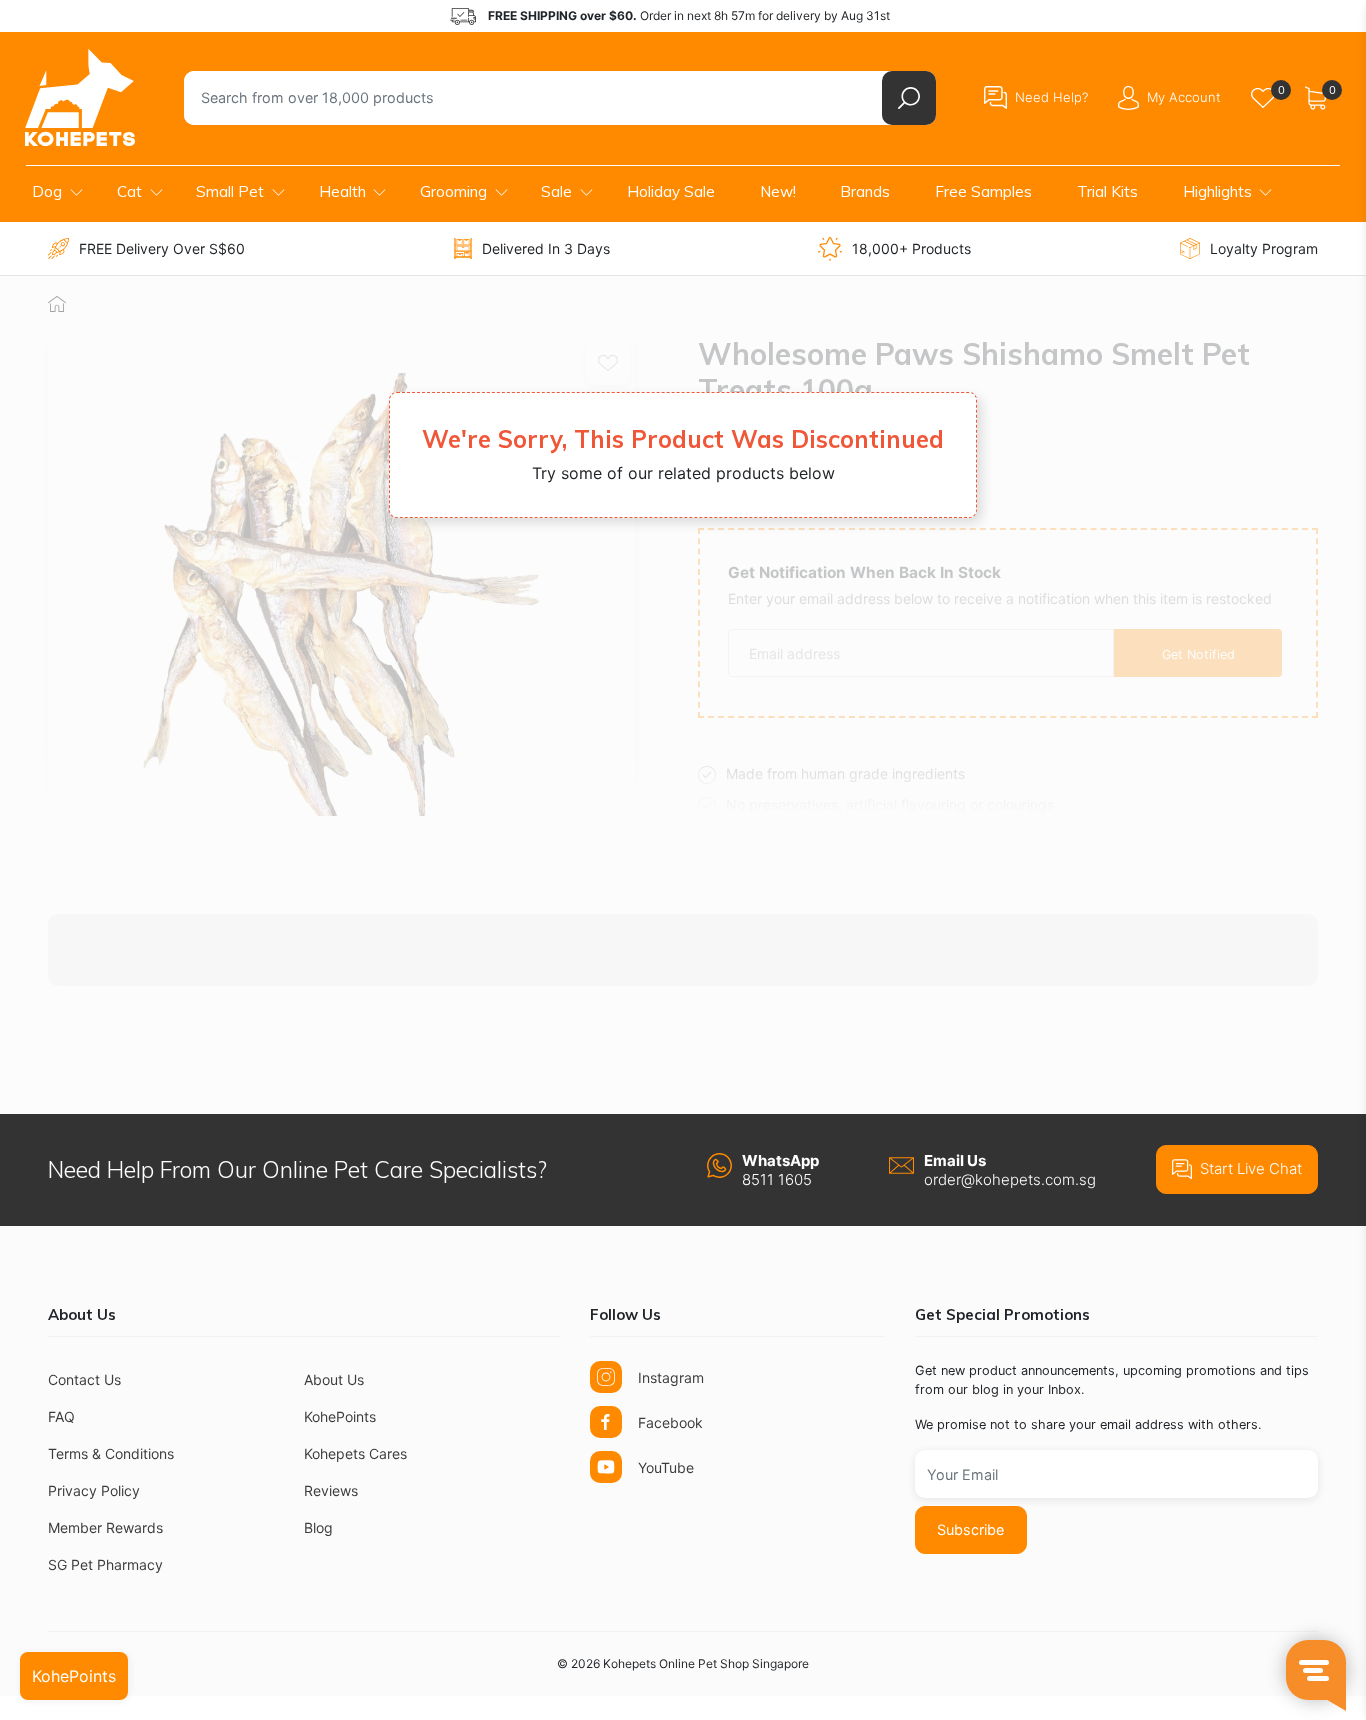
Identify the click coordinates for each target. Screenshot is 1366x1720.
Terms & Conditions (111, 1453)
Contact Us (84, 1379)
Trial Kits (1107, 191)
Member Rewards (105, 1527)
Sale (556, 191)
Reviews (331, 1490)
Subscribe (970, 1529)
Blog (318, 1527)
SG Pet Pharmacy (105, 1564)
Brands (865, 191)
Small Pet (230, 191)
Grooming (453, 191)
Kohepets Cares (355, 1453)
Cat (129, 191)
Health (342, 191)
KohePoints (340, 1416)
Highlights (1217, 191)
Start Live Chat (1251, 1168)
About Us (334, 1379)
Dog (47, 191)
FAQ (61, 1416)
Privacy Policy (94, 1490)
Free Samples (983, 191)
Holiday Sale (671, 191)
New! (778, 191)
